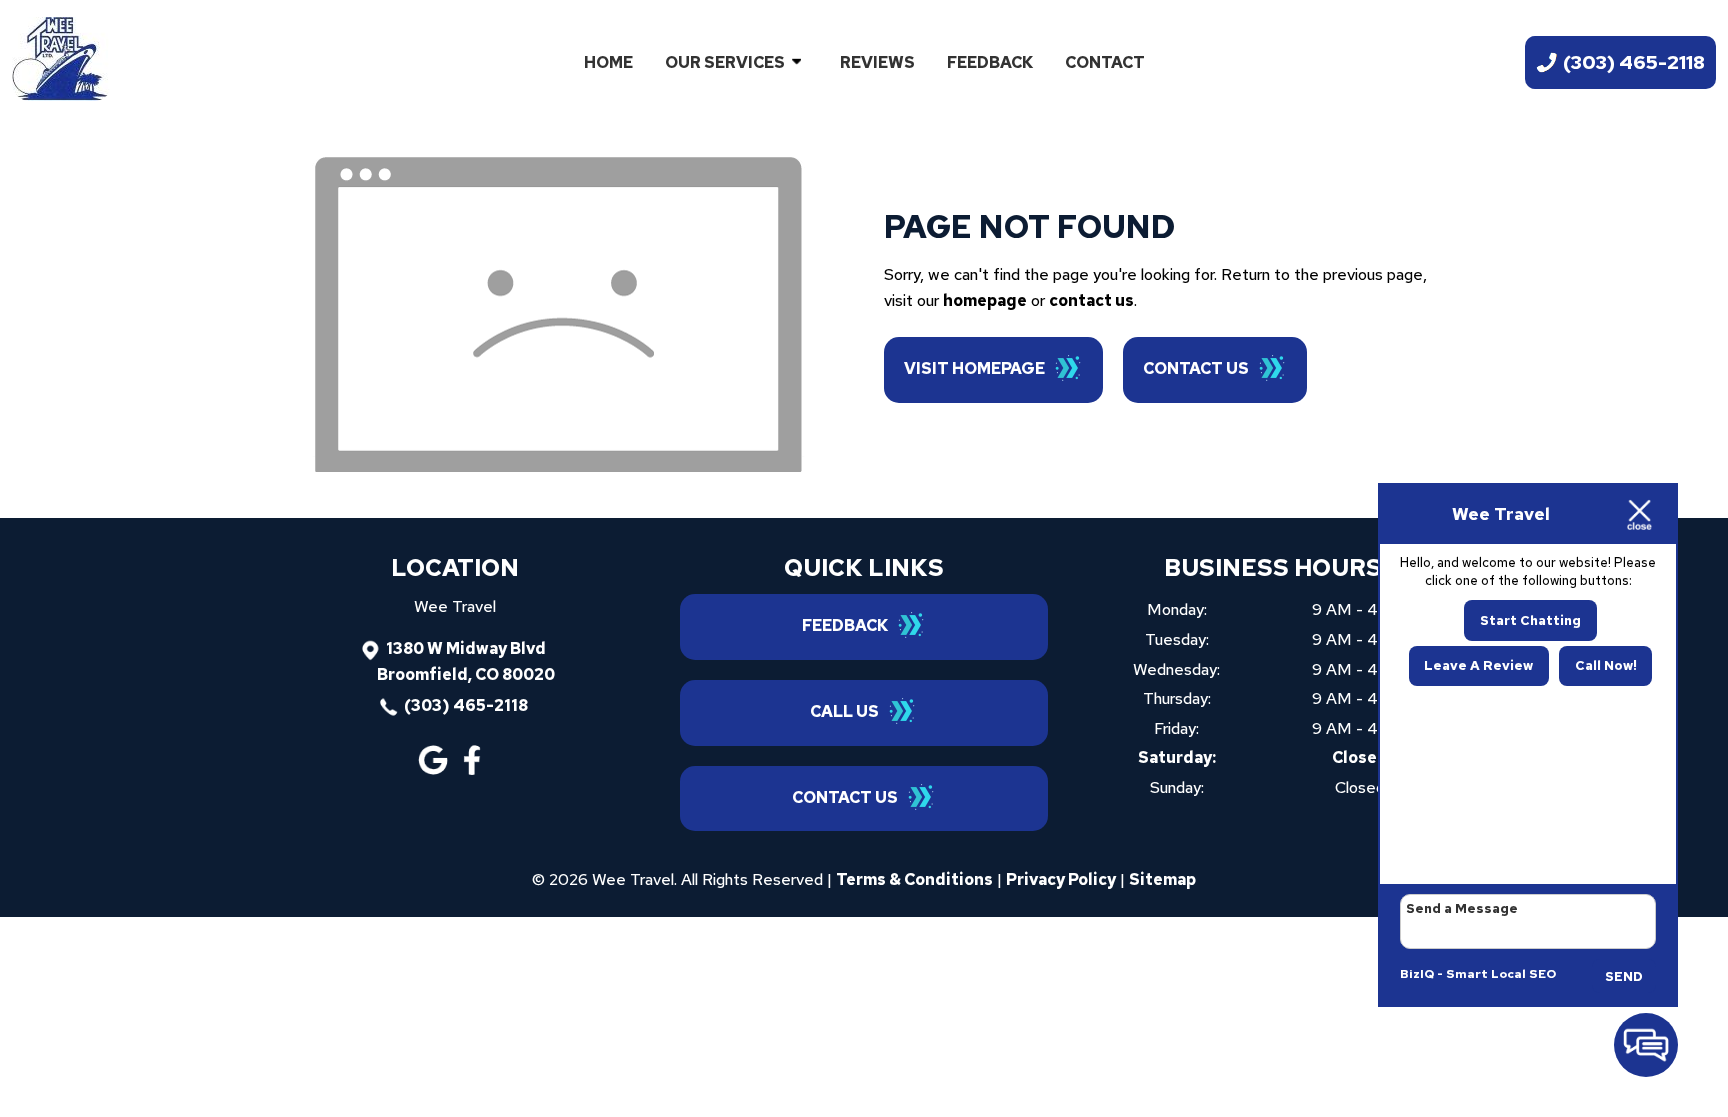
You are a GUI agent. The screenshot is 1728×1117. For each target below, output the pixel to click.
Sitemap (1162, 879)
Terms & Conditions (914, 879)
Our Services (725, 62)
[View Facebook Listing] (474, 769)
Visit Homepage (974, 368)
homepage (985, 300)
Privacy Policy (1061, 879)
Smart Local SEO (1501, 974)
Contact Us (1196, 368)
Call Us (844, 711)
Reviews (877, 62)
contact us (1091, 300)
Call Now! (1606, 665)
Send (1624, 976)
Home (608, 62)
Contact (1105, 62)
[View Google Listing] (435, 769)
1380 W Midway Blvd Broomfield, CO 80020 (466, 661)
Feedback (990, 62)
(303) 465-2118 (466, 705)
